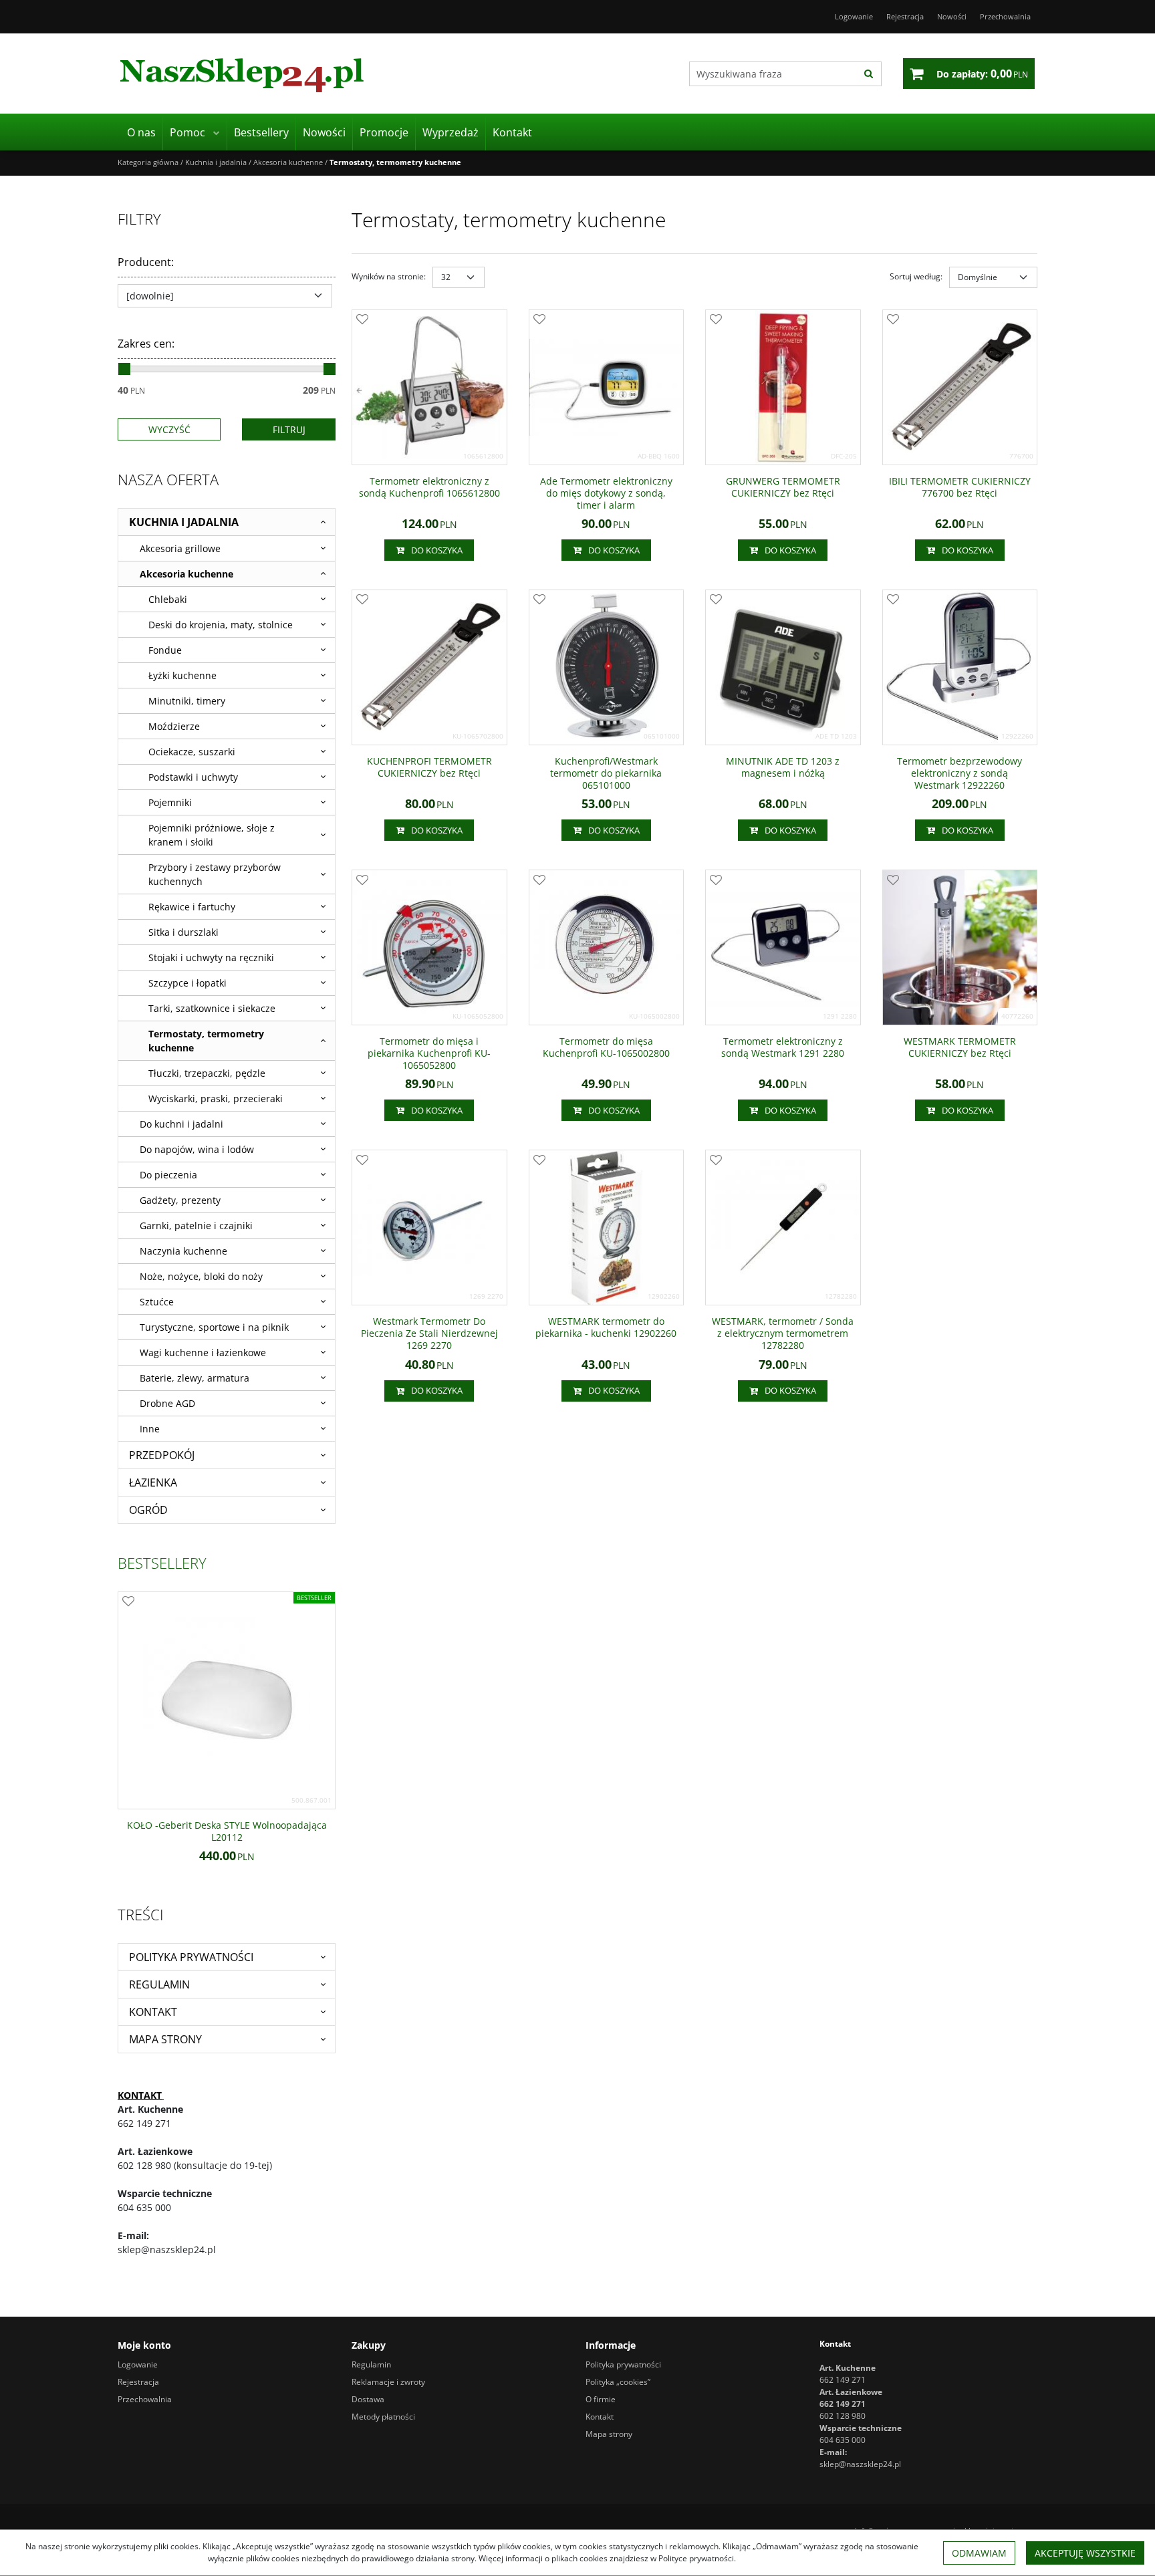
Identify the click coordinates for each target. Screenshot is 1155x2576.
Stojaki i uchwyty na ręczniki (211, 957)
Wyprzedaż (451, 132)
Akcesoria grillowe (180, 548)
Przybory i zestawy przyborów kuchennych (215, 874)
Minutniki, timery (187, 701)
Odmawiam (979, 2553)
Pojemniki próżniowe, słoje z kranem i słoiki (212, 835)
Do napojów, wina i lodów (197, 1149)
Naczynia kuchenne (183, 1251)
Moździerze (174, 726)
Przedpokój (162, 1455)
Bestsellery (261, 132)
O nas (141, 132)
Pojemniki (170, 802)
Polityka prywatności (191, 1957)
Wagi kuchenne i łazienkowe (203, 1353)
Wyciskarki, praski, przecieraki (216, 1099)
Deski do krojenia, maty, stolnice (221, 625)
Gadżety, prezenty (180, 1200)
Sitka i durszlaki (183, 932)
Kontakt (512, 132)
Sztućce (157, 1302)
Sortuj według (916, 276)
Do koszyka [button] (437, 550)
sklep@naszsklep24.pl (860, 2464)
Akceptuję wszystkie (1085, 2553)
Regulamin (159, 1984)
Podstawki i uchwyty (193, 777)
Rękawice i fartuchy (192, 907)
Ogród (148, 1510)
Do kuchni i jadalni (181, 1124)
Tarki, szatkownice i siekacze (212, 1008)
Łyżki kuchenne (182, 675)
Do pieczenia (168, 1175)
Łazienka (153, 1483)
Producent (146, 262)
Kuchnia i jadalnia (184, 522)
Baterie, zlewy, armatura (195, 1378)
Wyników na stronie (389, 276)
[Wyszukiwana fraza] (869, 74)
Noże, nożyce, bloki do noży (201, 1276)
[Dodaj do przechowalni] (362, 320)
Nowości (324, 132)
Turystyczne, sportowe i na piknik (214, 1327)
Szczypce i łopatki (187, 983)
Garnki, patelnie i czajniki (196, 1226)
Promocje (384, 132)
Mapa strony (165, 2039)
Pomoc (187, 132)
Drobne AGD (167, 1403)
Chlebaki (168, 599)
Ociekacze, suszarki (192, 752)
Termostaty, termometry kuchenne (206, 1041)
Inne (150, 1429)
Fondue (165, 650)
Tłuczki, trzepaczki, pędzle (207, 1073)
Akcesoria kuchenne (186, 574)
